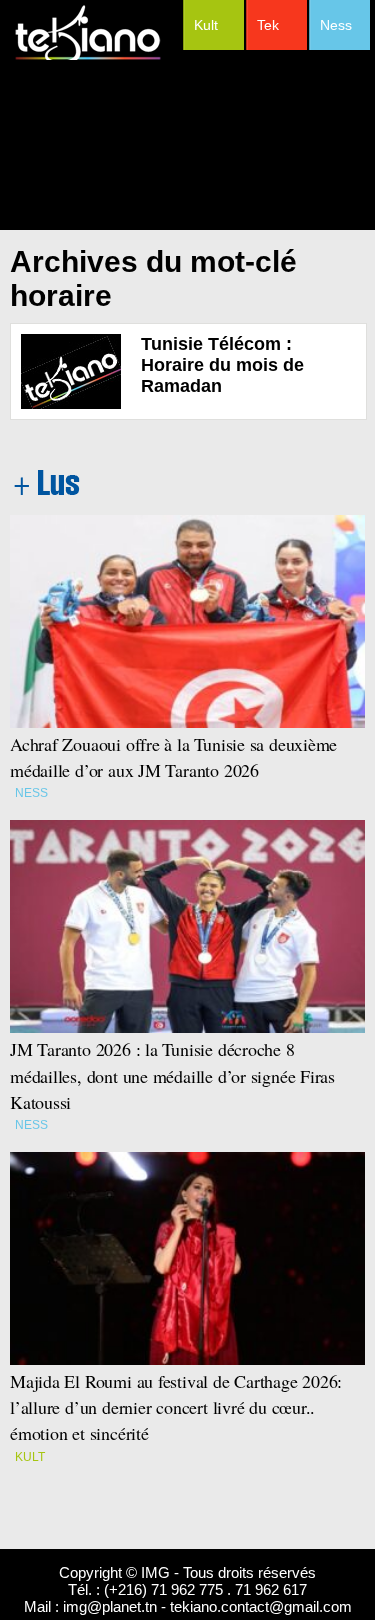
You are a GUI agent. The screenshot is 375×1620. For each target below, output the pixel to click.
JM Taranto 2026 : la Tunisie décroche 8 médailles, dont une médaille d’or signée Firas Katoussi (172, 1075)
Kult (206, 25)
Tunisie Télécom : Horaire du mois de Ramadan (222, 365)
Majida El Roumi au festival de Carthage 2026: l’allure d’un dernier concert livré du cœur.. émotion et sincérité (179, 1407)
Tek (268, 25)
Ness (336, 25)
